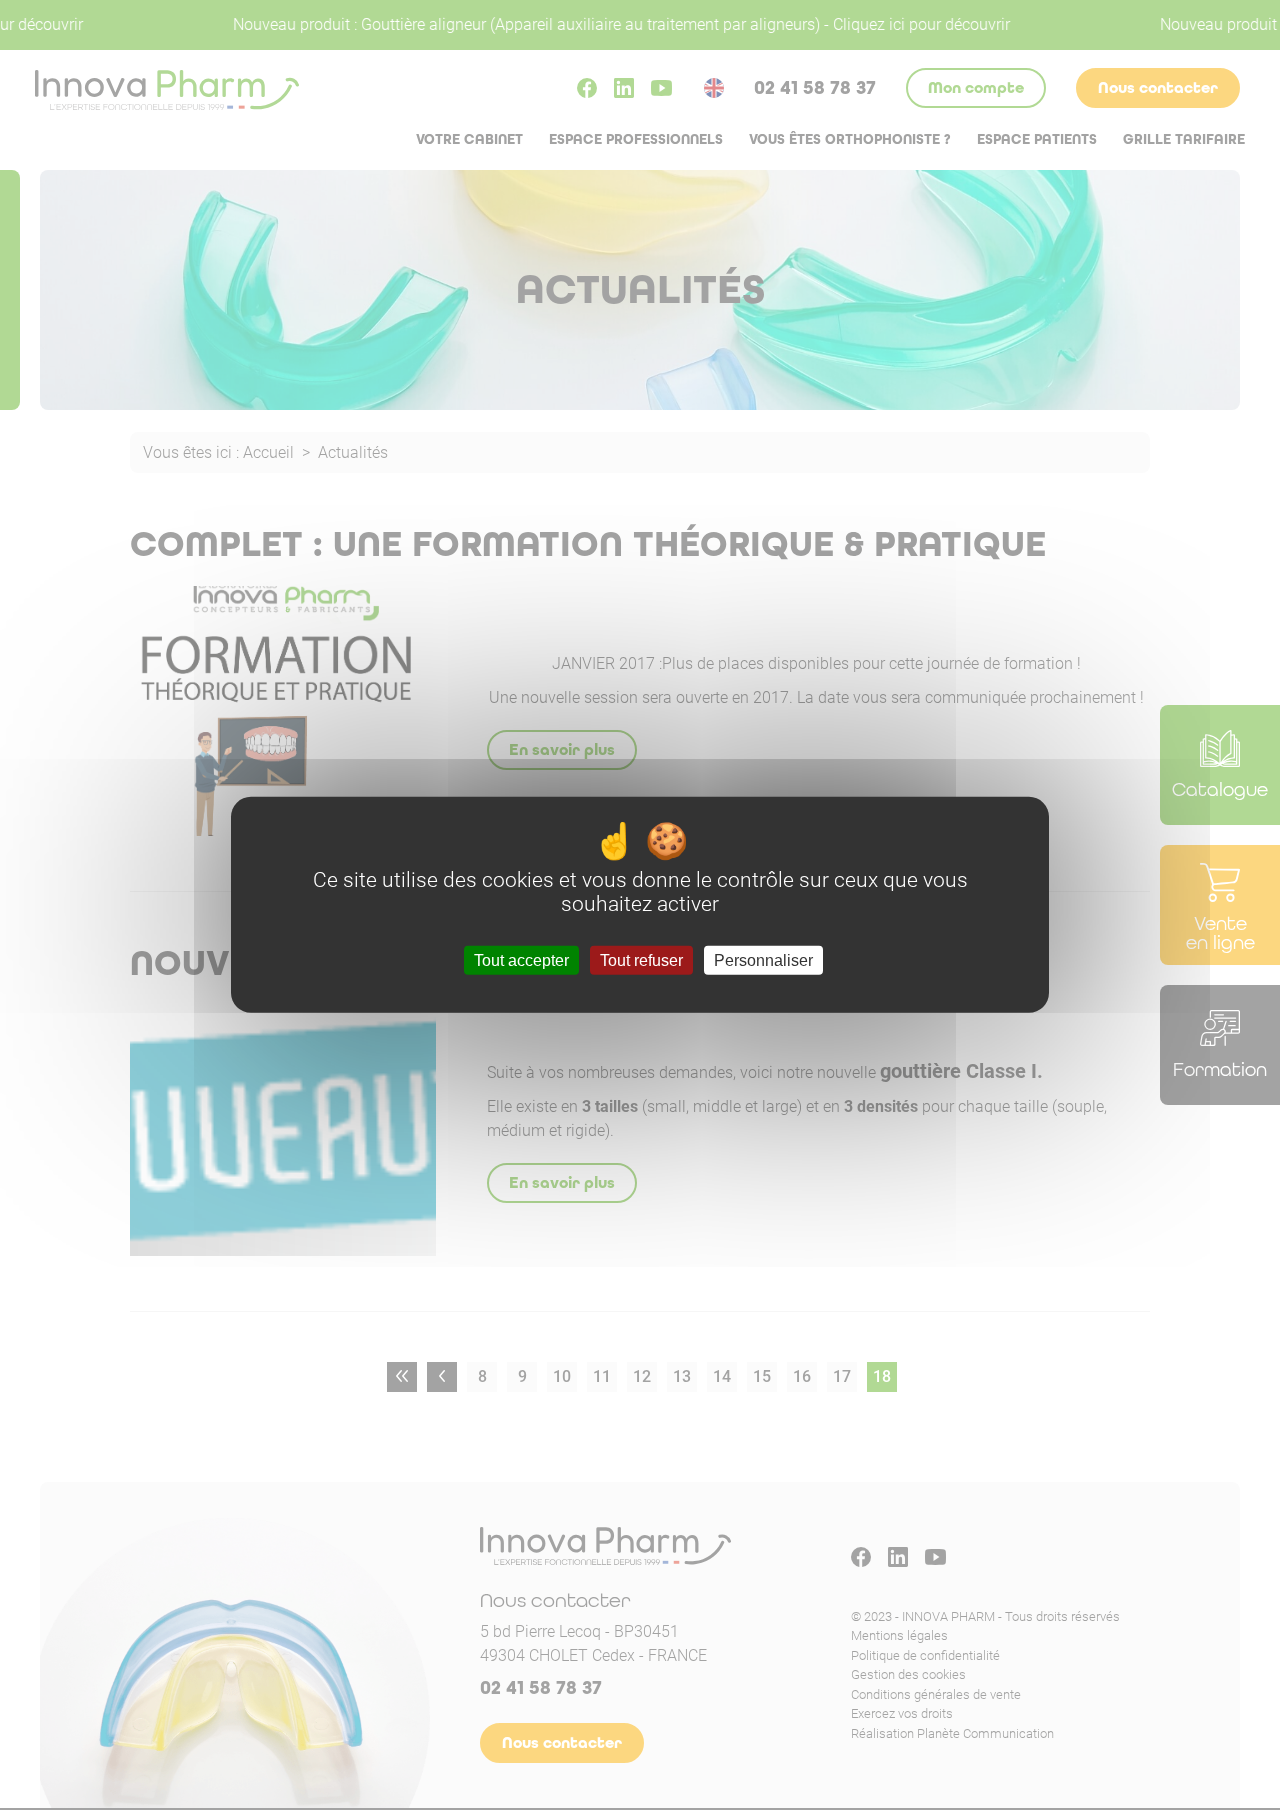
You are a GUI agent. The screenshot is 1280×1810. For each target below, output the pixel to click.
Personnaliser (763, 960)
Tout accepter (521, 960)
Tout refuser (641, 960)
